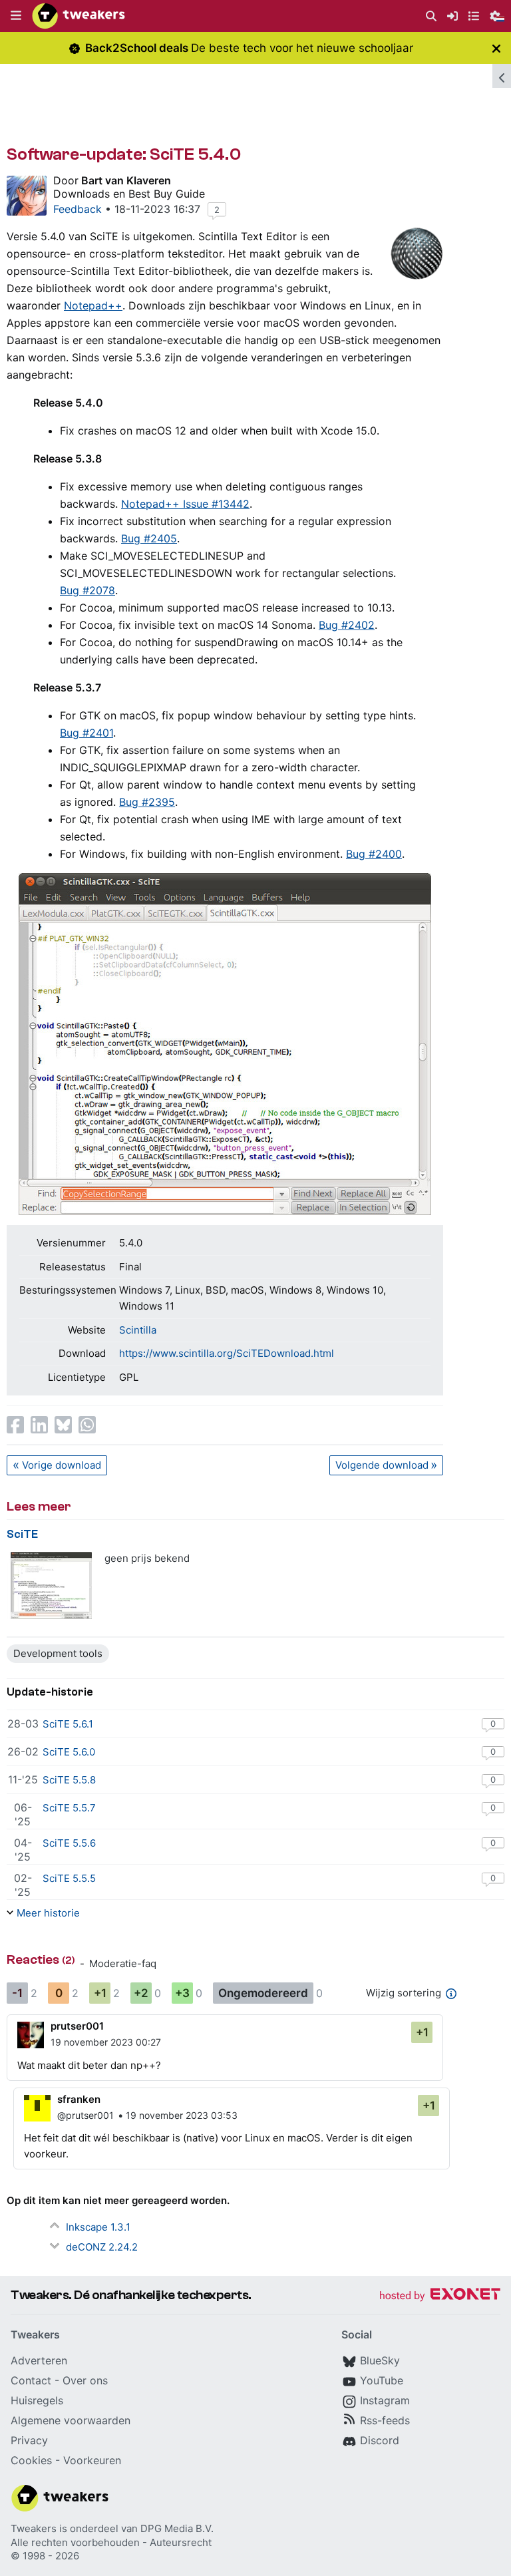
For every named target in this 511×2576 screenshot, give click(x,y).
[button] (16, 16)
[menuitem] (431, 16)
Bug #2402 (347, 625)
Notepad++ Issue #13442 (185, 504)
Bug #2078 (87, 590)
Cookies (31, 2460)
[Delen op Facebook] (15, 1425)
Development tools (58, 1653)
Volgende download (382, 1465)
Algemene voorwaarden (71, 2420)
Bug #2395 (147, 802)
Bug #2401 (86, 733)
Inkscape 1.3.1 (98, 2227)
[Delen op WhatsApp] (87, 1425)
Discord (380, 2440)
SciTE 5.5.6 (69, 1843)
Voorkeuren (92, 2460)
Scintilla (138, 1330)
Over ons (85, 2380)
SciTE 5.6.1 (68, 1724)
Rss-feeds (385, 2420)
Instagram (385, 2400)
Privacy (29, 2440)
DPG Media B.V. (177, 2528)
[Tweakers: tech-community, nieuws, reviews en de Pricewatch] (79, 16)
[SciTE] (52, 1585)
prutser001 (77, 2026)
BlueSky (380, 2360)
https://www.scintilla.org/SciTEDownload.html (227, 1353)
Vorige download (62, 1465)
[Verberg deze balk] (496, 48)
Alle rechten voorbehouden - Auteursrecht (111, 2542)
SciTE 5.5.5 (69, 1878)
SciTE (22, 1534)
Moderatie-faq (123, 1963)
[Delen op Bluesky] (63, 1425)
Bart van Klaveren (126, 180)
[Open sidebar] (502, 76)
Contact (31, 2380)
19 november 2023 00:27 (106, 2042)
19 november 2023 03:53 (182, 2115)
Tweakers (34, 2528)
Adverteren (39, 2360)
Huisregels (37, 2400)
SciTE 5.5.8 (69, 1780)
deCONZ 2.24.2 (102, 2247)
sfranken (79, 2099)
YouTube (382, 2380)
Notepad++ (93, 305)
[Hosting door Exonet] (440, 2296)
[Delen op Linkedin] (39, 1425)
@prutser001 (85, 2115)
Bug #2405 (149, 538)
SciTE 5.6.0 (69, 1752)
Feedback (78, 209)
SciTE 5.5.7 (69, 1808)
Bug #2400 (374, 854)
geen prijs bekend (147, 1558)
